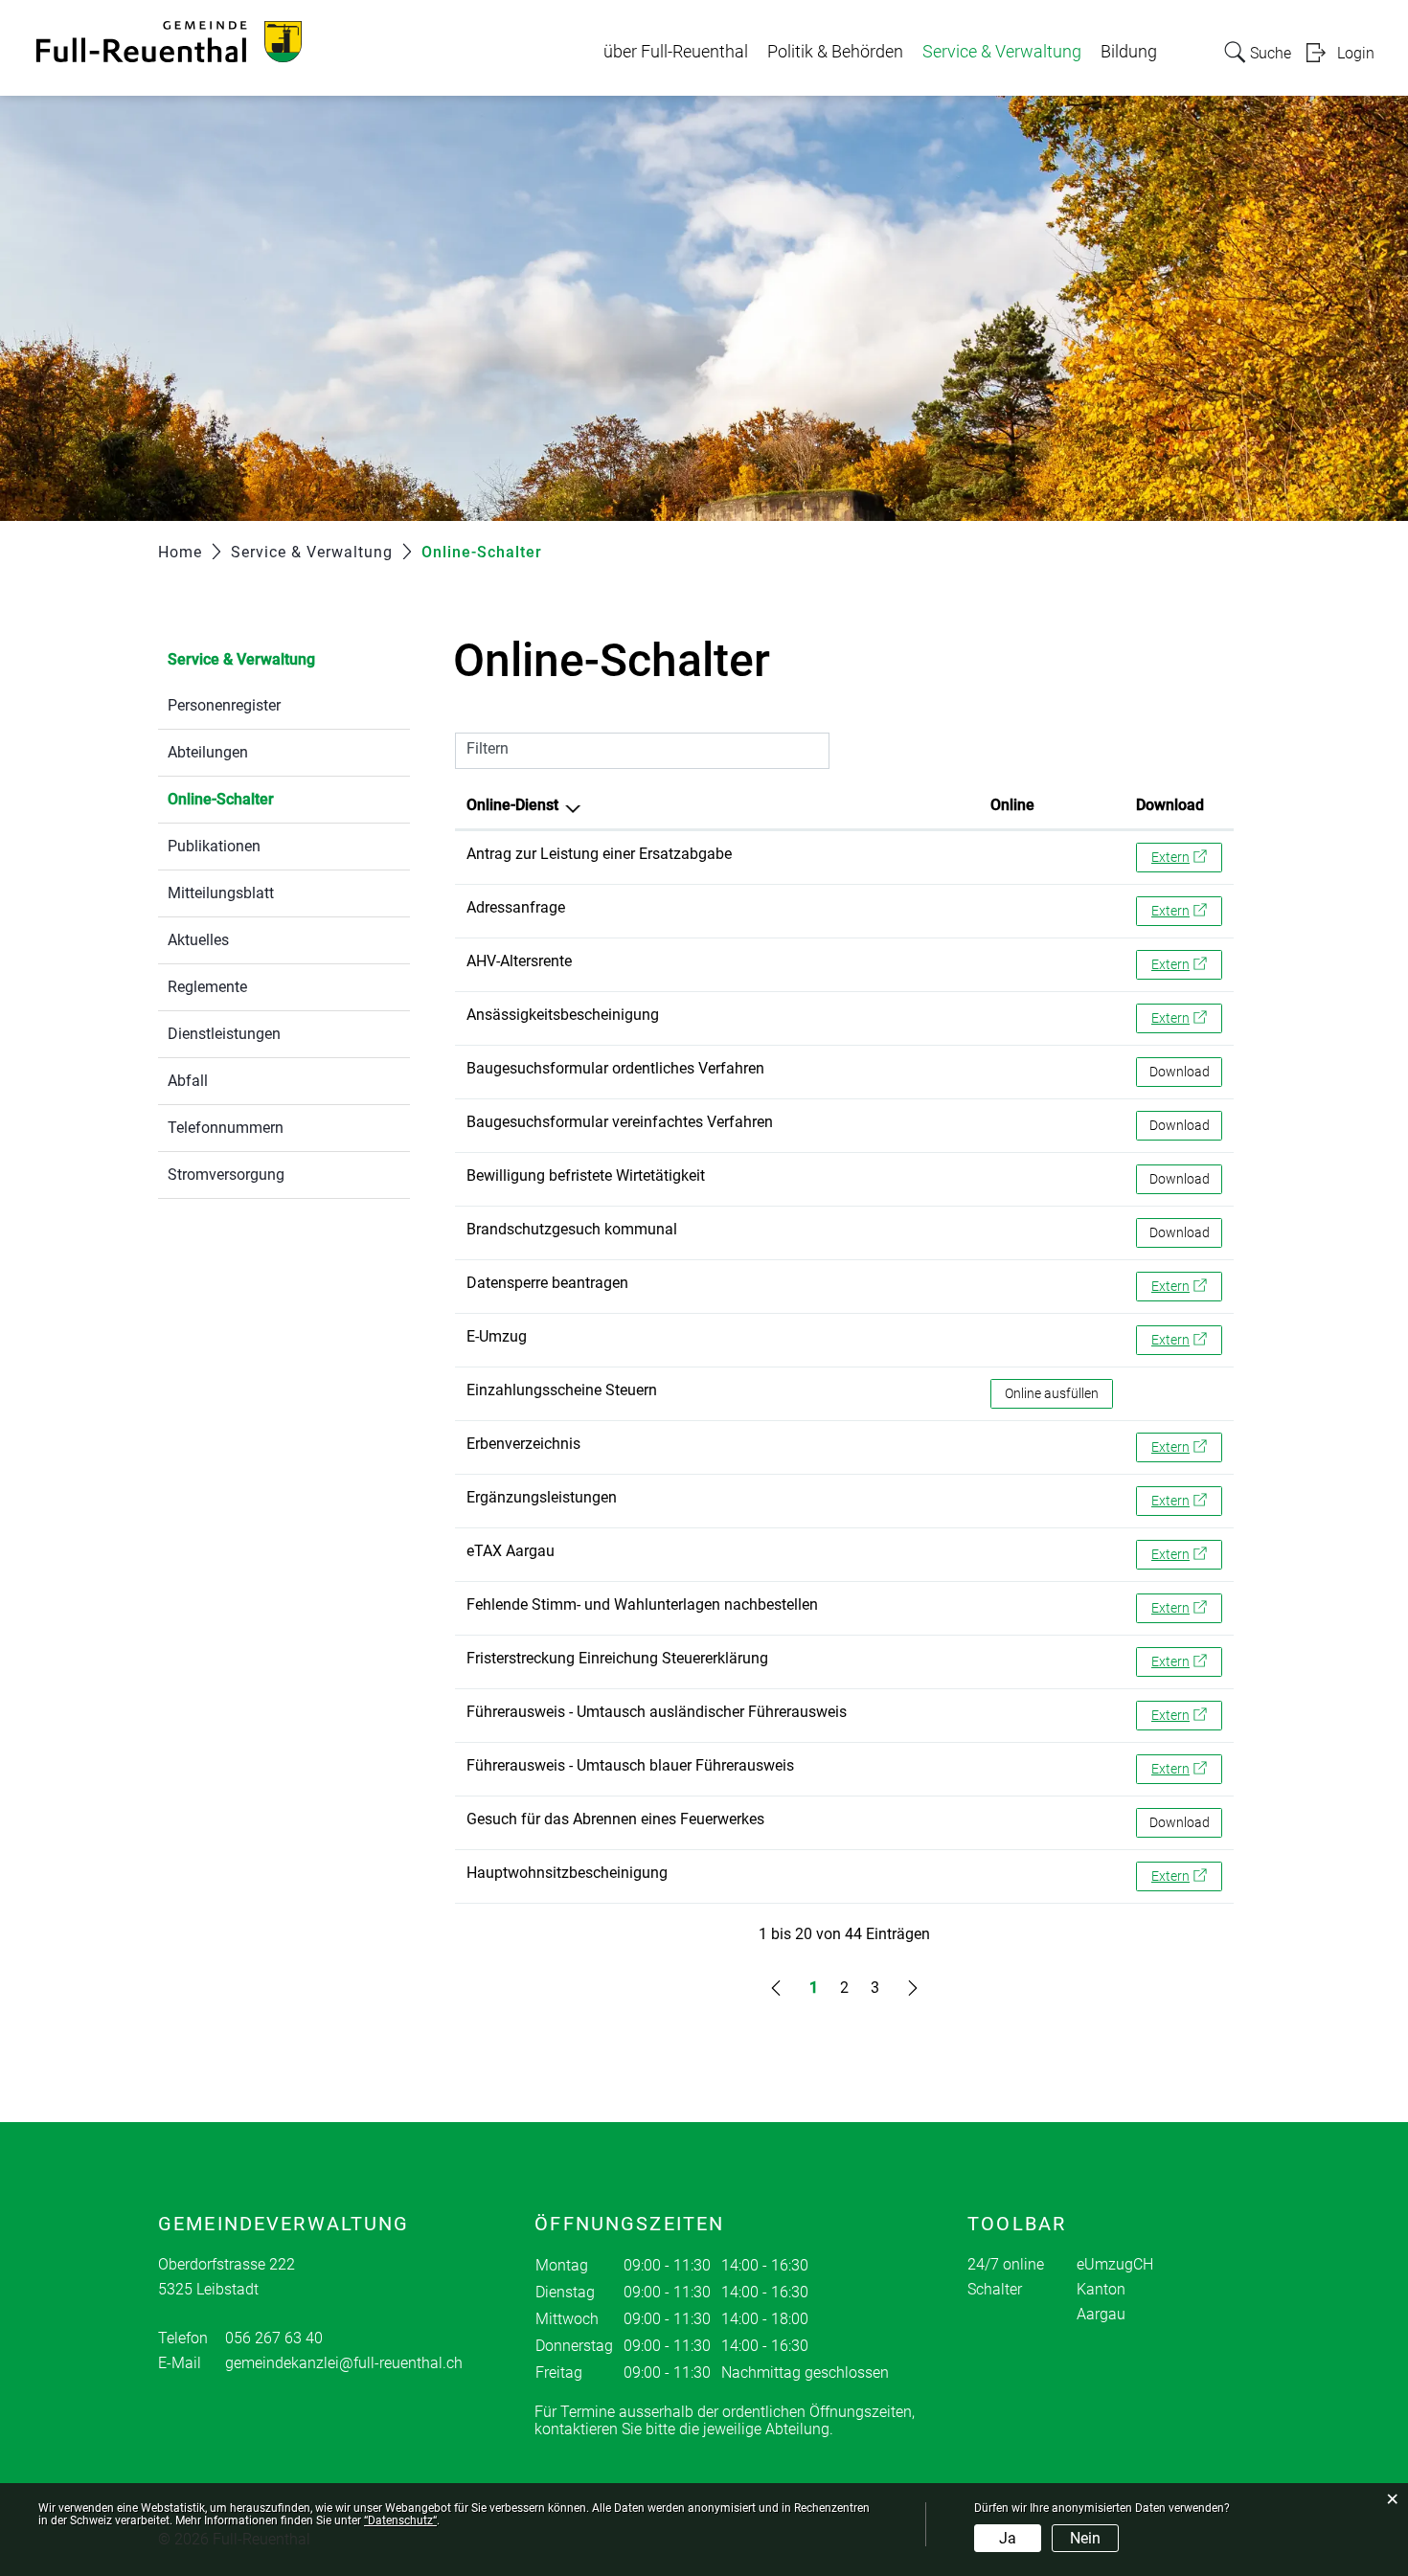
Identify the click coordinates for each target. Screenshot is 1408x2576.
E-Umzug (497, 1336)
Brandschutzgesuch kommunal (572, 1229)
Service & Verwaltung (1002, 52)
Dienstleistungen (224, 1034)
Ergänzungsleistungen (542, 1497)
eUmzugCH (1115, 2264)
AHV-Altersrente (519, 961)
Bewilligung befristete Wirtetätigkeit (586, 1175)
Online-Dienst (512, 805)
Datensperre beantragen (547, 1283)
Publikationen (214, 846)
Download (1170, 805)
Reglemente (207, 987)
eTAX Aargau (511, 1551)
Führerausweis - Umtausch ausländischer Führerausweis (657, 1712)
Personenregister (224, 705)
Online (1012, 805)
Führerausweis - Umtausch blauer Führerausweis (630, 1765)
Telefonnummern (226, 1128)
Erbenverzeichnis (523, 1444)
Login (1356, 53)
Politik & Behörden (835, 52)
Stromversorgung (226, 1175)
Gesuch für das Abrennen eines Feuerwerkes (615, 1819)
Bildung (1129, 52)
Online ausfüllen (1059, 1393)
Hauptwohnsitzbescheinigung (567, 1873)
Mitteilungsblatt (221, 893)
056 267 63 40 (274, 2338)
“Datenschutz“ (400, 2520)
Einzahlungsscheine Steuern (562, 1390)
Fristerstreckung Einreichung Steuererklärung (617, 1658)
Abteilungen (208, 752)
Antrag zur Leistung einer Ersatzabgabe (599, 854)
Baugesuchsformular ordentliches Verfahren (615, 1068)
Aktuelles (198, 940)
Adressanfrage (516, 907)
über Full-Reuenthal (676, 52)
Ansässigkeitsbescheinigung (563, 1015)
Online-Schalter (266, 799)
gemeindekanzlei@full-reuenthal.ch (344, 2363)
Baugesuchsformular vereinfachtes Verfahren (620, 1122)
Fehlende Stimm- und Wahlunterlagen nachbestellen (642, 1604)
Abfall (188, 1081)
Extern (1187, 857)
